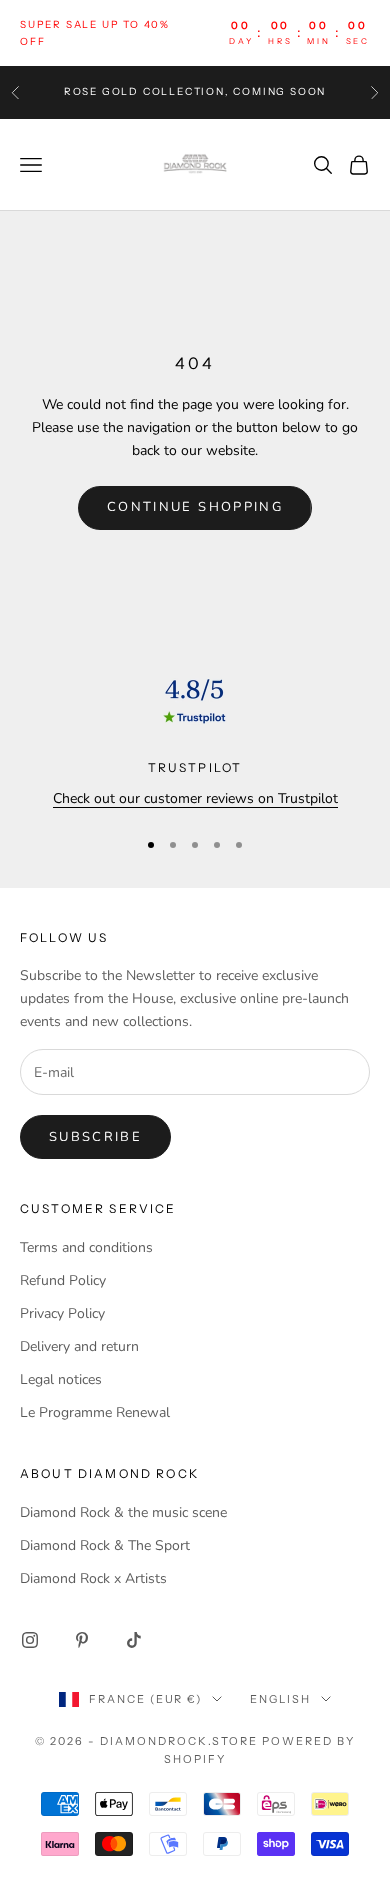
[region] (195, 739)
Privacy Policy (62, 1313)
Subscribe (95, 1137)
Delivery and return (79, 1346)
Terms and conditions (86, 1247)
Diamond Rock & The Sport (105, 1545)
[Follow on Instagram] (30, 1640)
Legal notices (61, 1379)
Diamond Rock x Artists (93, 1578)
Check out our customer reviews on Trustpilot (195, 798)
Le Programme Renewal (95, 1412)
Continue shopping (195, 507)
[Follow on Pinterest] (82, 1640)
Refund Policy (63, 1280)
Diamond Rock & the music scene (123, 1512)
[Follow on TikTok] (134, 1640)
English (280, 1699)
